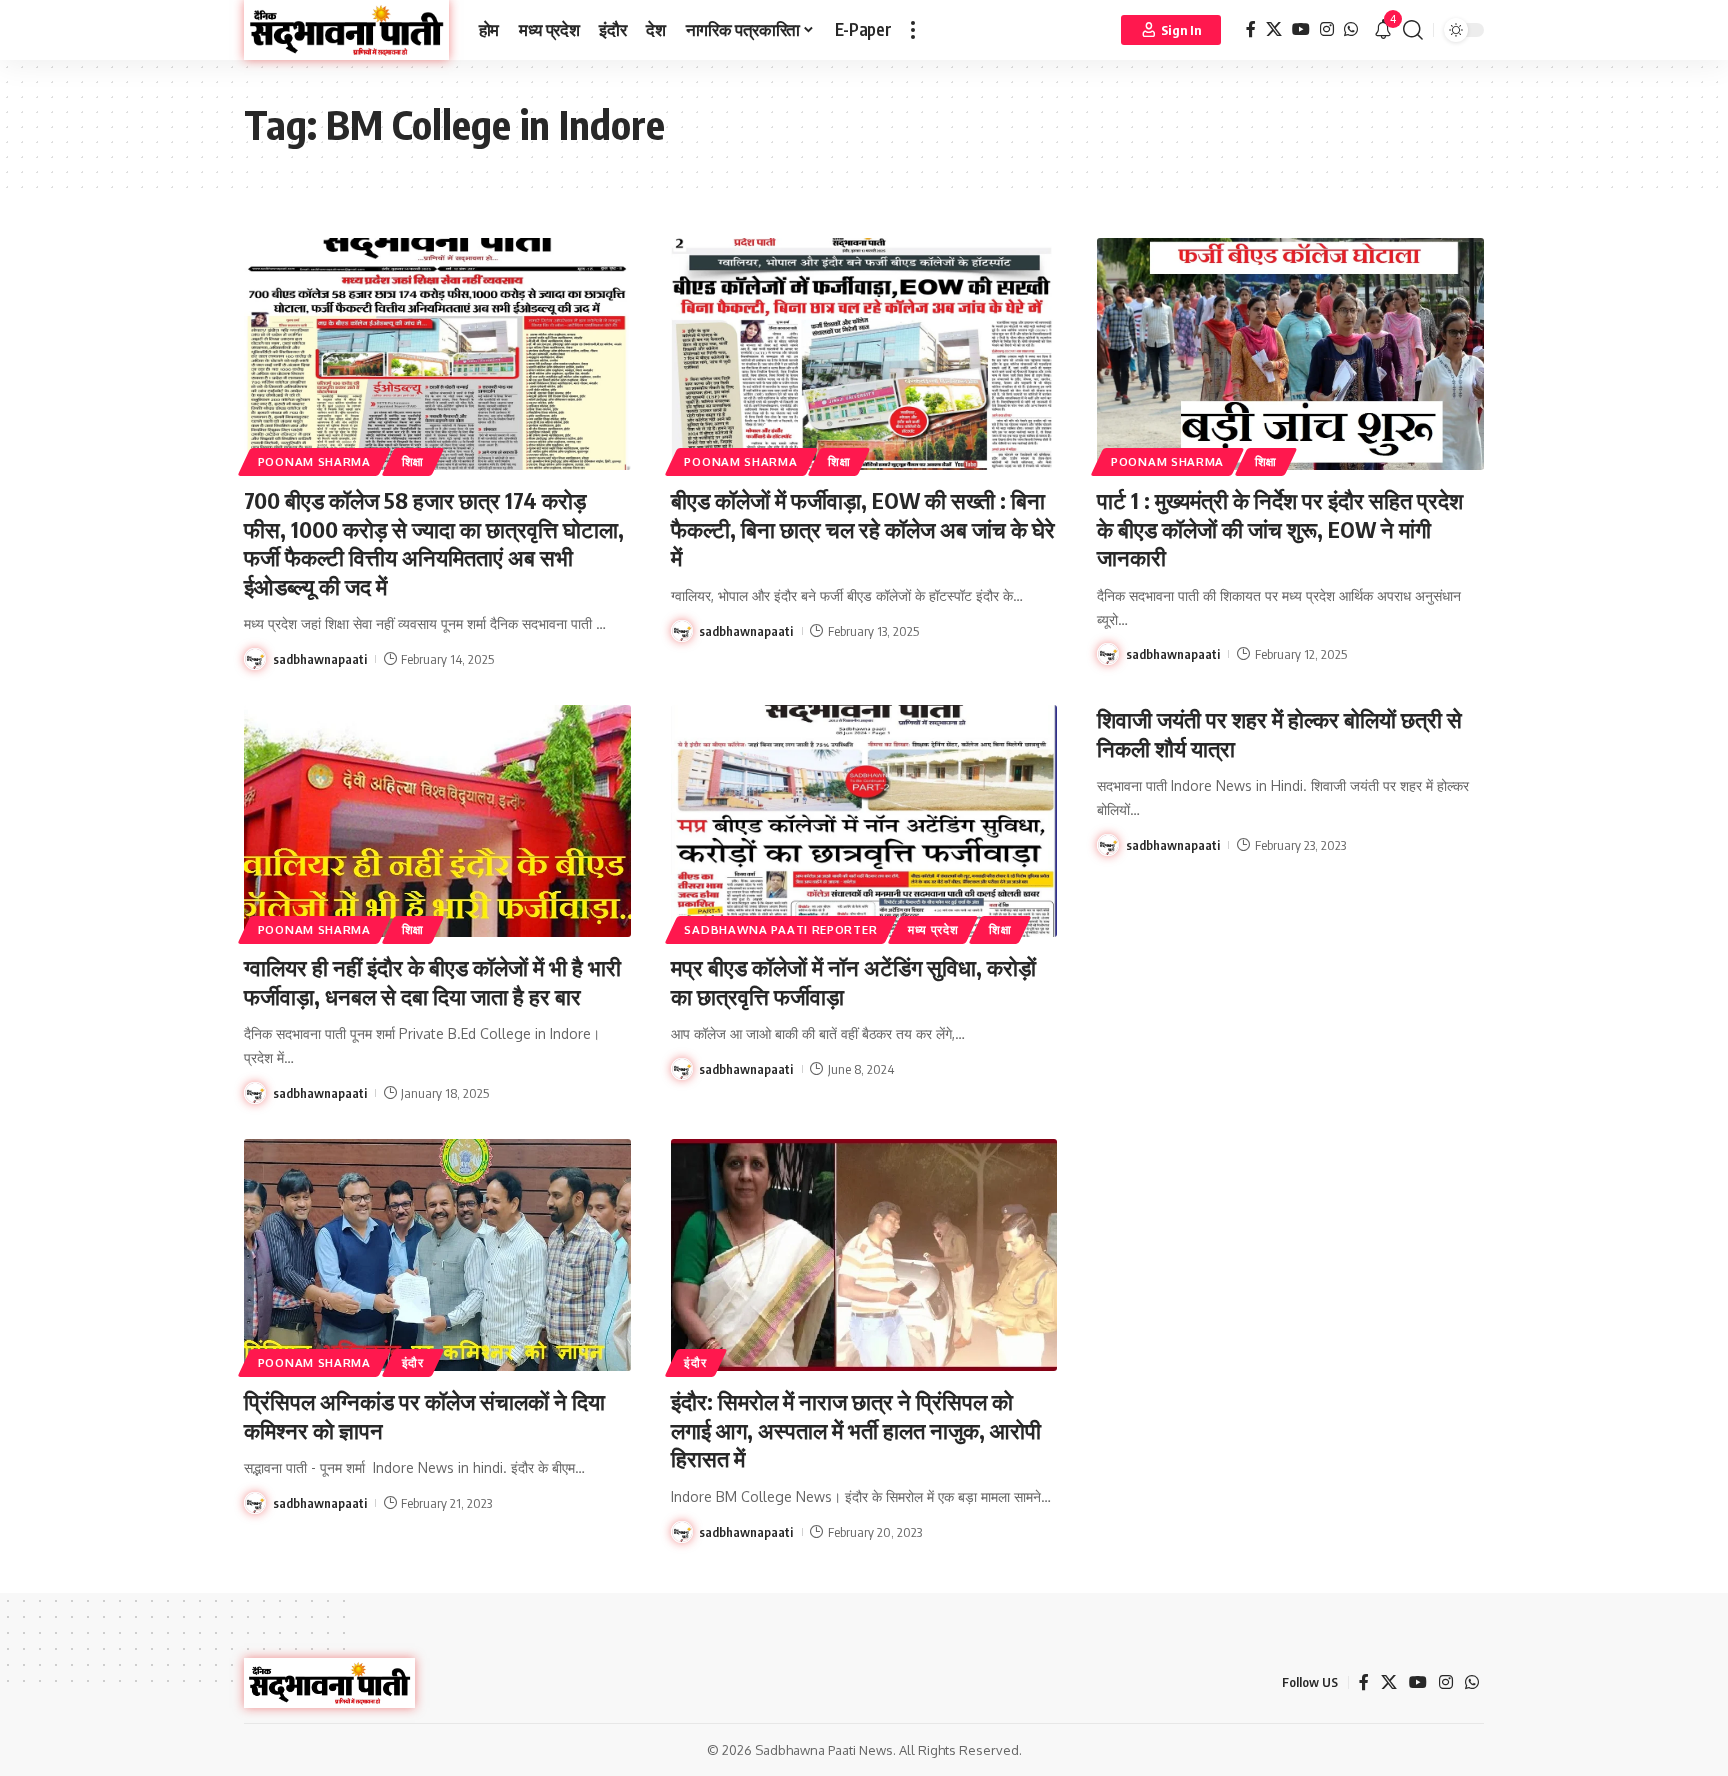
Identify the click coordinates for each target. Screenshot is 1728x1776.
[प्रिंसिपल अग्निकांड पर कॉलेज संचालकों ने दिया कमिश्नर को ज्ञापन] (437, 1255)
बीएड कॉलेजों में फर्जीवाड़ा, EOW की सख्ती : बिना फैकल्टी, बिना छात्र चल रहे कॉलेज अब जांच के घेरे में (863, 528)
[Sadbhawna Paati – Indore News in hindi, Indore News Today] (329, 1683)
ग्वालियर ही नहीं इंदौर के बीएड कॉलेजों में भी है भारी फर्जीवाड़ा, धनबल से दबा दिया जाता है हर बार (432, 981)
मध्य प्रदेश (933, 929)
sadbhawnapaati (320, 659)
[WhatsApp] (1351, 29)
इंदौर (413, 1362)
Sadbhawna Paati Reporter (780, 929)
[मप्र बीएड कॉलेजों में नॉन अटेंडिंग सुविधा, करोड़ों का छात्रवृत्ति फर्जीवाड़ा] (864, 821)
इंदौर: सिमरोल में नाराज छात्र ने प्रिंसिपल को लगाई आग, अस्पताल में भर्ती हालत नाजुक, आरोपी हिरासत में (856, 1429)
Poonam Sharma (314, 461)
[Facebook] (1251, 29)
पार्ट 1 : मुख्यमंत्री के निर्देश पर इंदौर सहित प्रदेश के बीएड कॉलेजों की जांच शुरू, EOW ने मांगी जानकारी (1280, 528)
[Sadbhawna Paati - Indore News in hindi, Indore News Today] (346, 30)
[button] (913, 30)
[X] (1274, 29)
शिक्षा (413, 461)
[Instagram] (1327, 29)
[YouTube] (1301, 29)
